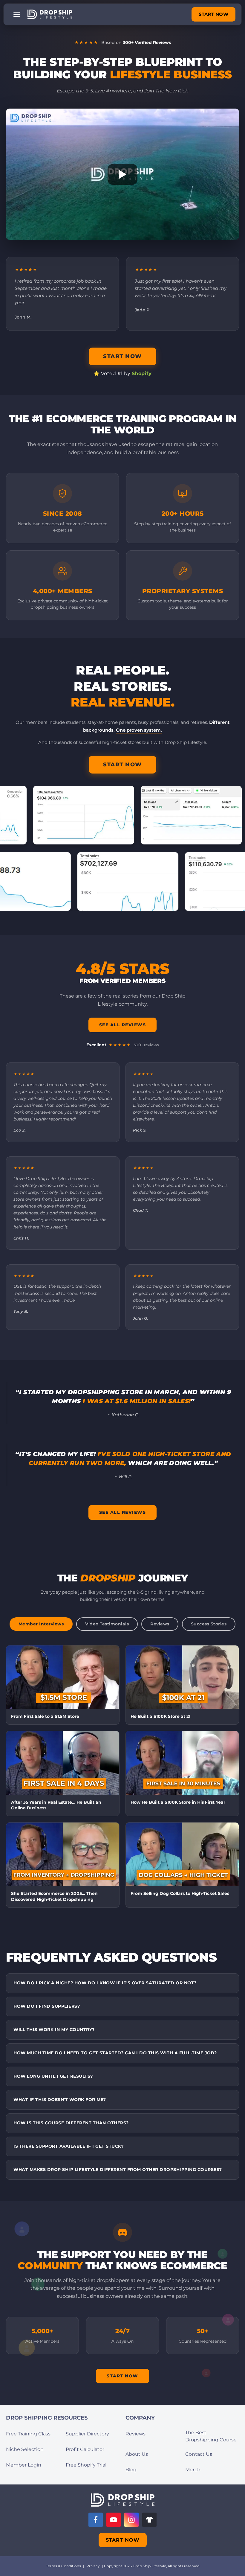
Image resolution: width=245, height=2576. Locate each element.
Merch (193, 2470)
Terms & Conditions (63, 2566)
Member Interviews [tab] (41, 1624)
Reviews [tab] (160, 1624)
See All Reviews (123, 1025)
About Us (137, 2454)
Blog (131, 2470)
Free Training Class (28, 2434)
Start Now (122, 2376)
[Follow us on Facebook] (96, 2520)
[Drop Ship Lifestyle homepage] (123, 2500)
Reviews (135, 2434)
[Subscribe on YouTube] (114, 2520)
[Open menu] (17, 14)
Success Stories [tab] (209, 1624)
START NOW (214, 14)
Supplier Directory (87, 2434)
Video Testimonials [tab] (107, 1624)
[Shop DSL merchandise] (149, 2520)
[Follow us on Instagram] (131, 2520)
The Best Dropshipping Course (211, 2436)
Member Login (24, 2465)
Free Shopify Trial (86, 2465)
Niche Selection (25, 2449)
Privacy (93, 2566)
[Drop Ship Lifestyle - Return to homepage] (50, 14)
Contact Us (199, 2454)
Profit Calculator (85, 2449)
